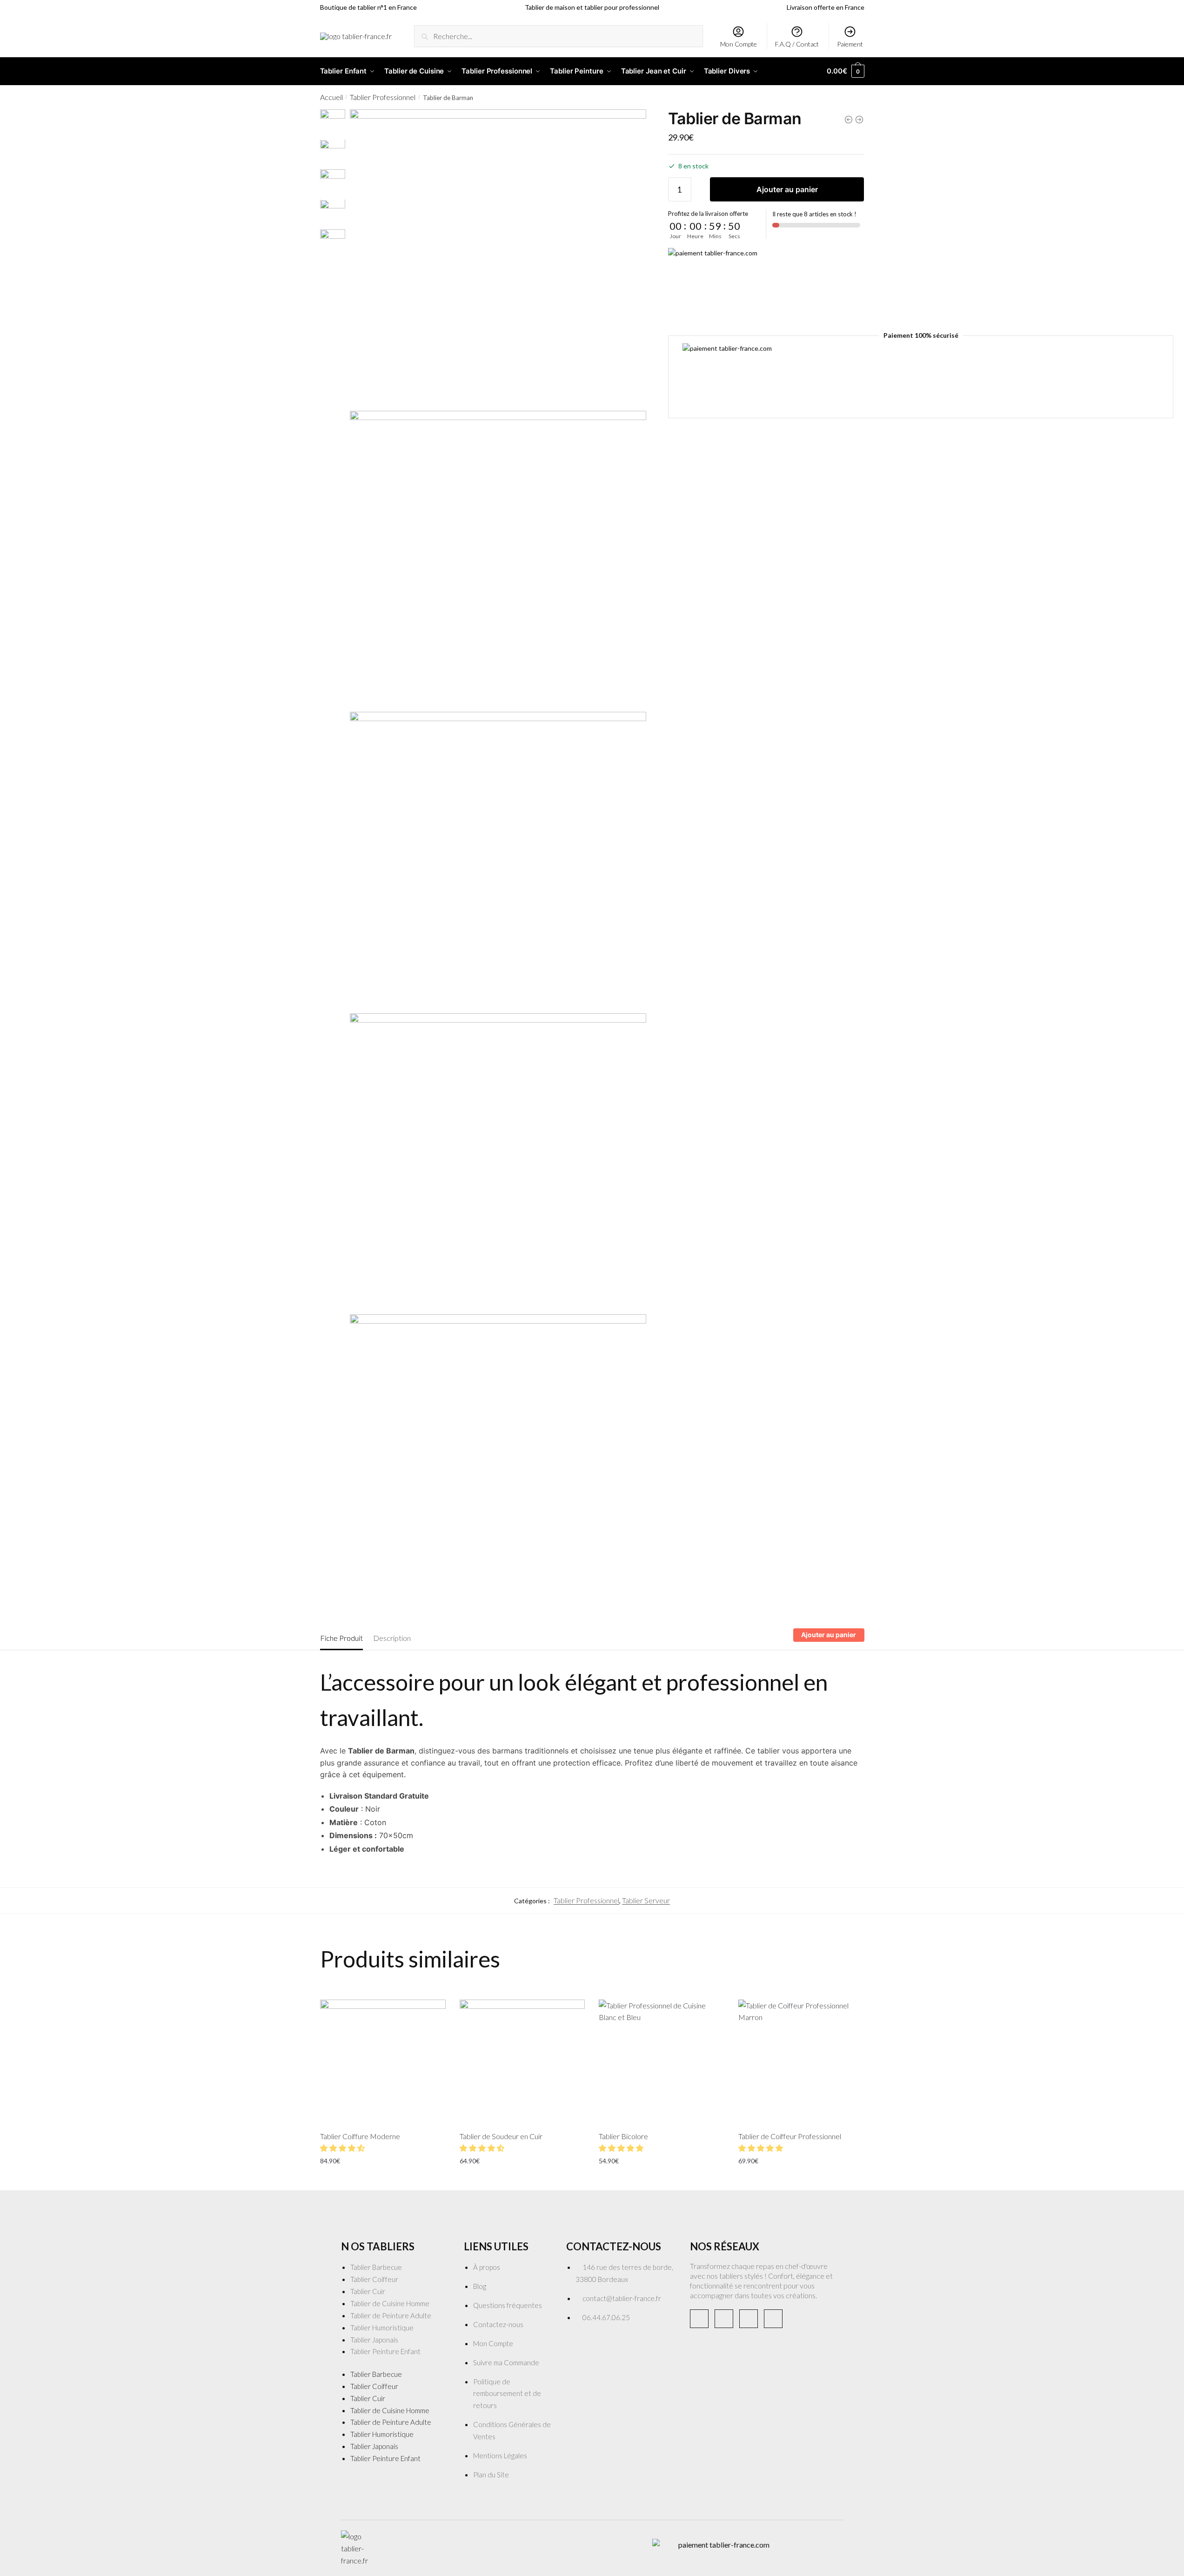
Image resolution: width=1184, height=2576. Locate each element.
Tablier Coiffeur (374, 2279)
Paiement (850, 44)
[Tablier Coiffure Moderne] (383, 2062)
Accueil (331, 97)
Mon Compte (739, 44)
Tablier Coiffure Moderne (360, 2136)
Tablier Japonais (374, 2340)
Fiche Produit (341, 1638)
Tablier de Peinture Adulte (391, 2315)
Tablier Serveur (646, 1900)
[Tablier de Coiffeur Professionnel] (801, 2062)
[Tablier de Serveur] (849, 120)
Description (392, 1638)
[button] (343, 2148)
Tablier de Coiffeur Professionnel (790, 2136)
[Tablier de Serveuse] (859, 120)
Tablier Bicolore (623, 2136)
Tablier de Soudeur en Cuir (501, 2136)
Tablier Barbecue (376, 2267)
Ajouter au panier (787, 190)
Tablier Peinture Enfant (385, 2351)
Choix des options (383, 2181)
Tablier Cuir (368, 2291)
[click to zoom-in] (498, 258)
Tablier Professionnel (383, 97)
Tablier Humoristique (382, 2328)
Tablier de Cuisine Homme (390, 2303)
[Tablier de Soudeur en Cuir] (522, 2062)
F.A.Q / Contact (797, 44)
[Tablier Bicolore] (662, 2062)
